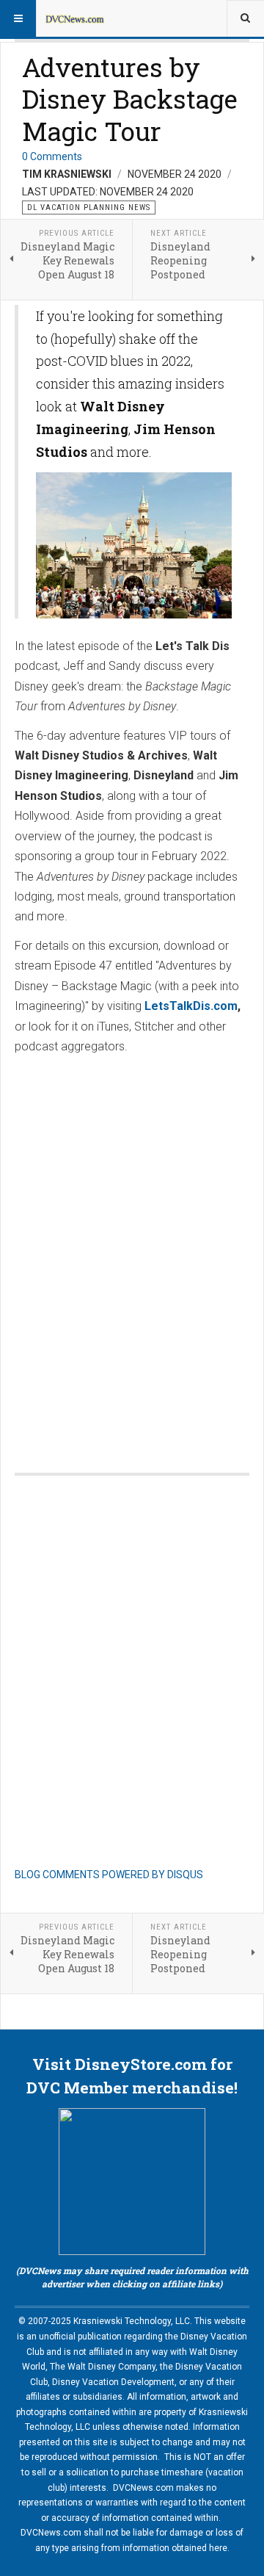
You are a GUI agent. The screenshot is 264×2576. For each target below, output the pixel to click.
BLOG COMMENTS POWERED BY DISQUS (109, 1875)
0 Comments (52, 156)
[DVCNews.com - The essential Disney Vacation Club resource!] (75, 18)
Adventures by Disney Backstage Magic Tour (130, 99)
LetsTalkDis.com (191, 1006)
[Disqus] (132, 1249)
